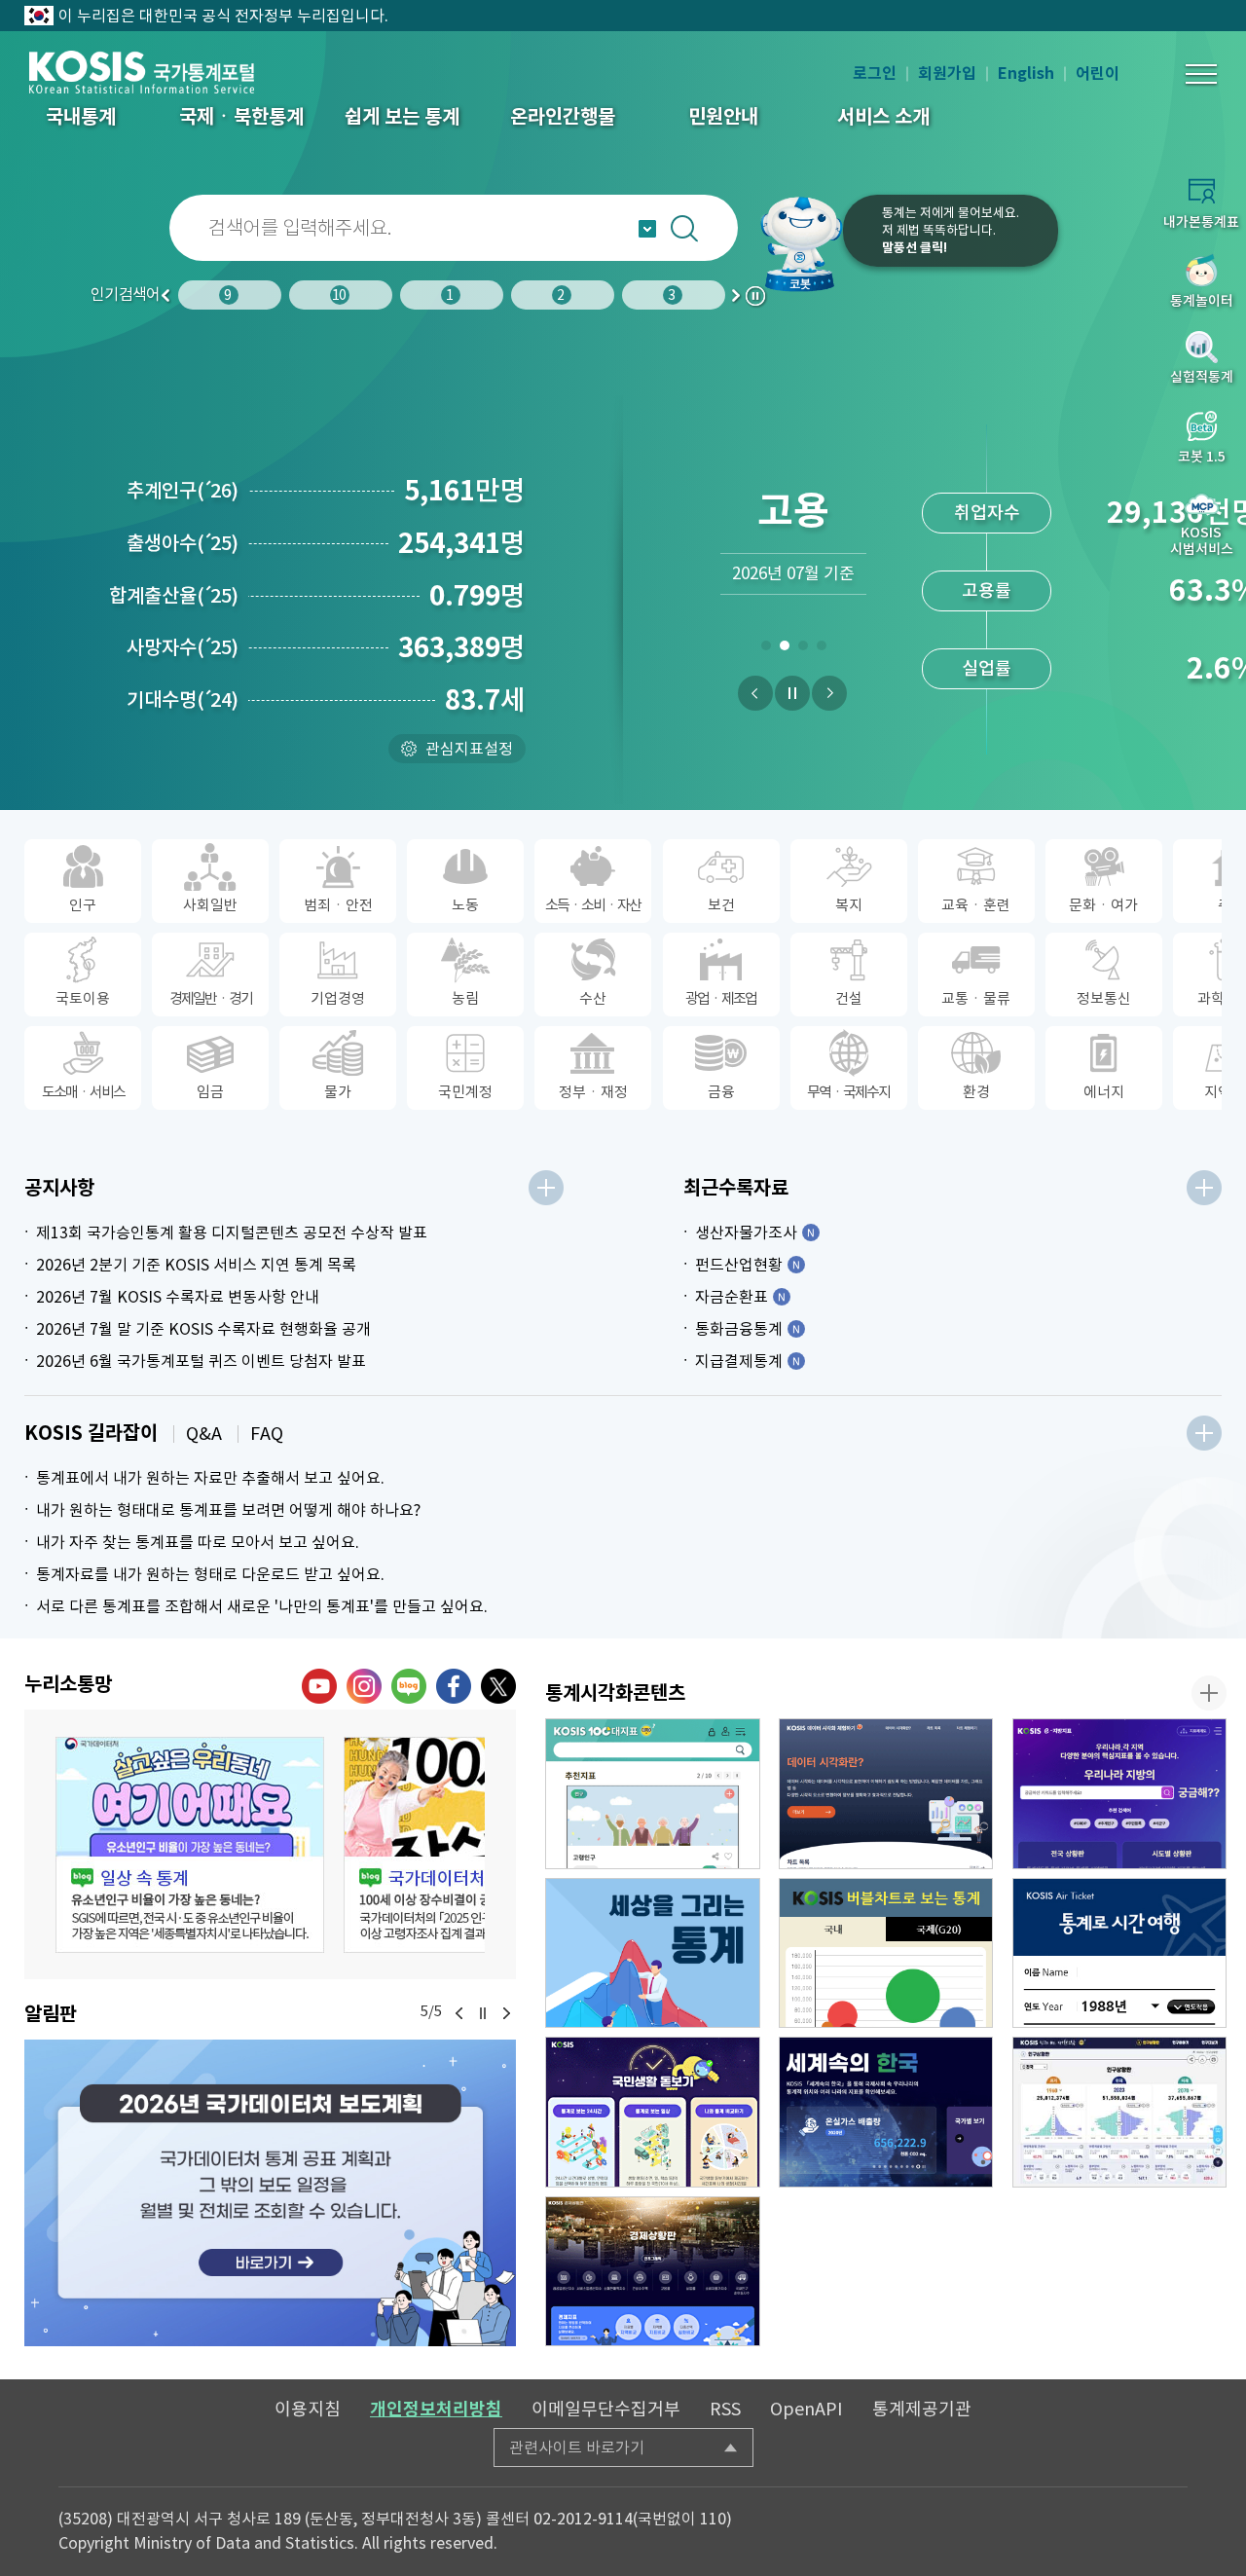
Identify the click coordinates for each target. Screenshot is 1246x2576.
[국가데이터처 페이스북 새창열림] (454, 1686)
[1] (766, 649)
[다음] (829, 693)
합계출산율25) (174, 596)
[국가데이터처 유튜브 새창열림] (319, 1686)
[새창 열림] (190, 1845)
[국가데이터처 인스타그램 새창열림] (364, 1686)
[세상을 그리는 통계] (653, 1953)
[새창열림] (270, 2193)
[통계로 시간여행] (1120, 1953)
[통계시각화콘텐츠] (1209, 1693)
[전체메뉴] (1201, 74)
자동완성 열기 (647, 229)
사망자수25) (183, 647)
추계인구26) (183, 491)
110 (713, 2519)
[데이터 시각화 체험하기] (886, 1794)
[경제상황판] (653, 2272)
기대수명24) (183, 700)
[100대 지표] (653, 1794)
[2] (784, 649)
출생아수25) (183, 543)
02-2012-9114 (583, 2519)
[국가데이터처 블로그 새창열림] (409, 1686)
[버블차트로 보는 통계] (886, 1953)
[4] (821, 649)
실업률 (987, 668)
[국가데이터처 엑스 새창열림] (498, 1686)
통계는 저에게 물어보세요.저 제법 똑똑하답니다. (951, 230)
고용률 (987, 590)
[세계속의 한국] (886, 2112)
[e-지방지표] (1120, 1794)
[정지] (792, 693)
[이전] (755, 693)
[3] (803, 649)
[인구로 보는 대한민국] (1120, 2112)
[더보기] (546, 1188)
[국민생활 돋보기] (653, 2112)
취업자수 (987, 513)
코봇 (800, 243)
